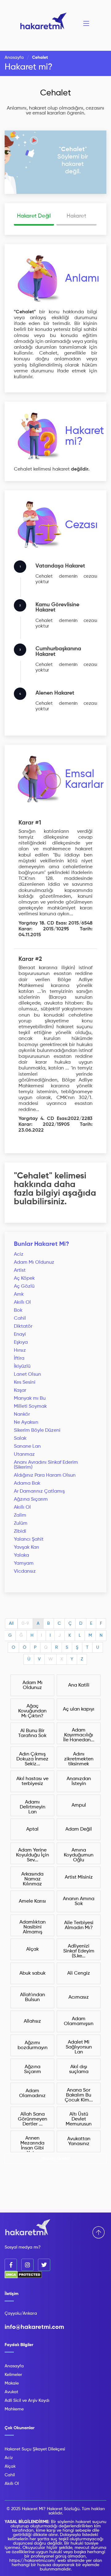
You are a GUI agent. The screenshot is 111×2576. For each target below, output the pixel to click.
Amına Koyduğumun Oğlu (79, 1855)
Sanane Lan (27, 1446)
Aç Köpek (24, 1278)
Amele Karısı (32, 1901)
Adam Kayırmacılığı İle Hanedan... (79, 1735)
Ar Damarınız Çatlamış (39, 1491)
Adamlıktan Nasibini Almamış (33, 1927)
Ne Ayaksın (26, 1422)
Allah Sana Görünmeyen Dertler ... (33, 2119)
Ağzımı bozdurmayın (33, 2045)
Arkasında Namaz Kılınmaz (32, 1879)
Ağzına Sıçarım (31, 1499)
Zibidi (20, 1531)
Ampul (79, 1805)
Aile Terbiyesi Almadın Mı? (79, 1925)
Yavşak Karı (27, 1547)
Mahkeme (14, 2409)
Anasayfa (14, 58)
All (11, 1623)
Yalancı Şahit (29, 1539)
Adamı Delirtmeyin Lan (33, 1807)
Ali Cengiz (79, 1973)
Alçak (33, 1949)
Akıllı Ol (22, 1302)
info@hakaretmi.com (34, 2327)
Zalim (20, 1515)
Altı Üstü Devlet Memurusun (79, 2119)
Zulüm (21, 1523)
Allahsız (32, 2021)
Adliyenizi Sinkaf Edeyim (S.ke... (79, 1951)
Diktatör (23, 1326)
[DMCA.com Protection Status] (23, 2277)
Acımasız (79, 1997)
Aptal (32, 1829)
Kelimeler (13, 2375)
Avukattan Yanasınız (79, 2141)
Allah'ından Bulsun (33, 1997)
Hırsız (20, 1350)
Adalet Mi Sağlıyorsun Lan (79, 2047)
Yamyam (24, 1563)
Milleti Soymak (30, 1406)
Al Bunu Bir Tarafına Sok (32, 1733)
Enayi (20, 1334)
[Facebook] (11, 2265)
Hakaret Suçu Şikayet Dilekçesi (35, 2449)
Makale (12, 2383)
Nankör (22, 1414)
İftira (19, 1358)
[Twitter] (44, 2265)
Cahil (20, 1318)
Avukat (11, 2392)
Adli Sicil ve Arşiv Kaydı (27, 2401)
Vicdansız (25, 1571)
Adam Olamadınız (32, 2093)
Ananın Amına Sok (79, 1901)
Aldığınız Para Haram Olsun (45, 1475)
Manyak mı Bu (30, 1398)
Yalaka (21, 1555)
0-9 (25, 1623)
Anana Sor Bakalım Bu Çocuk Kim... (79, 2095)
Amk (19, 1294)
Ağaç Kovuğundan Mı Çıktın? (32, 1711)
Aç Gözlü (24, 1286)
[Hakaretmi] (28, 2228)
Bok (18, 1310)
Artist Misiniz (79, 1877)
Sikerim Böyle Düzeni (37, 1430)
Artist (20, 1270)
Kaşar (20, 1390)
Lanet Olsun (27, 1374)
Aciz (19, 1254)
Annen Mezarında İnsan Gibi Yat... (32, 2144)
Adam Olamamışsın (79, 2021)
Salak (20, 1438)
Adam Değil (79, 1829)
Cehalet (55, 93)
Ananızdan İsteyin (79, 1781)
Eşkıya (21, 1342)
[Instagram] (27, 2265)
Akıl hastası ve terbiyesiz (32, 1781)
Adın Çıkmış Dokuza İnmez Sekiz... (32, 1759)
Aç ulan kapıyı (79, 1709)
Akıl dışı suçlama (79, 2069)
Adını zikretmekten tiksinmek (79, 1759)
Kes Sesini (25, 1382)
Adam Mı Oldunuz (34, 1262)
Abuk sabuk (33, 1973)
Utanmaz (24, 1455)
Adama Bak (27, 1483)
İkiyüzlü (22, 1366)
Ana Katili (79, 1685)
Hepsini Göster (56, 2159)
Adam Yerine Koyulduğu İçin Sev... (33, 1855)
